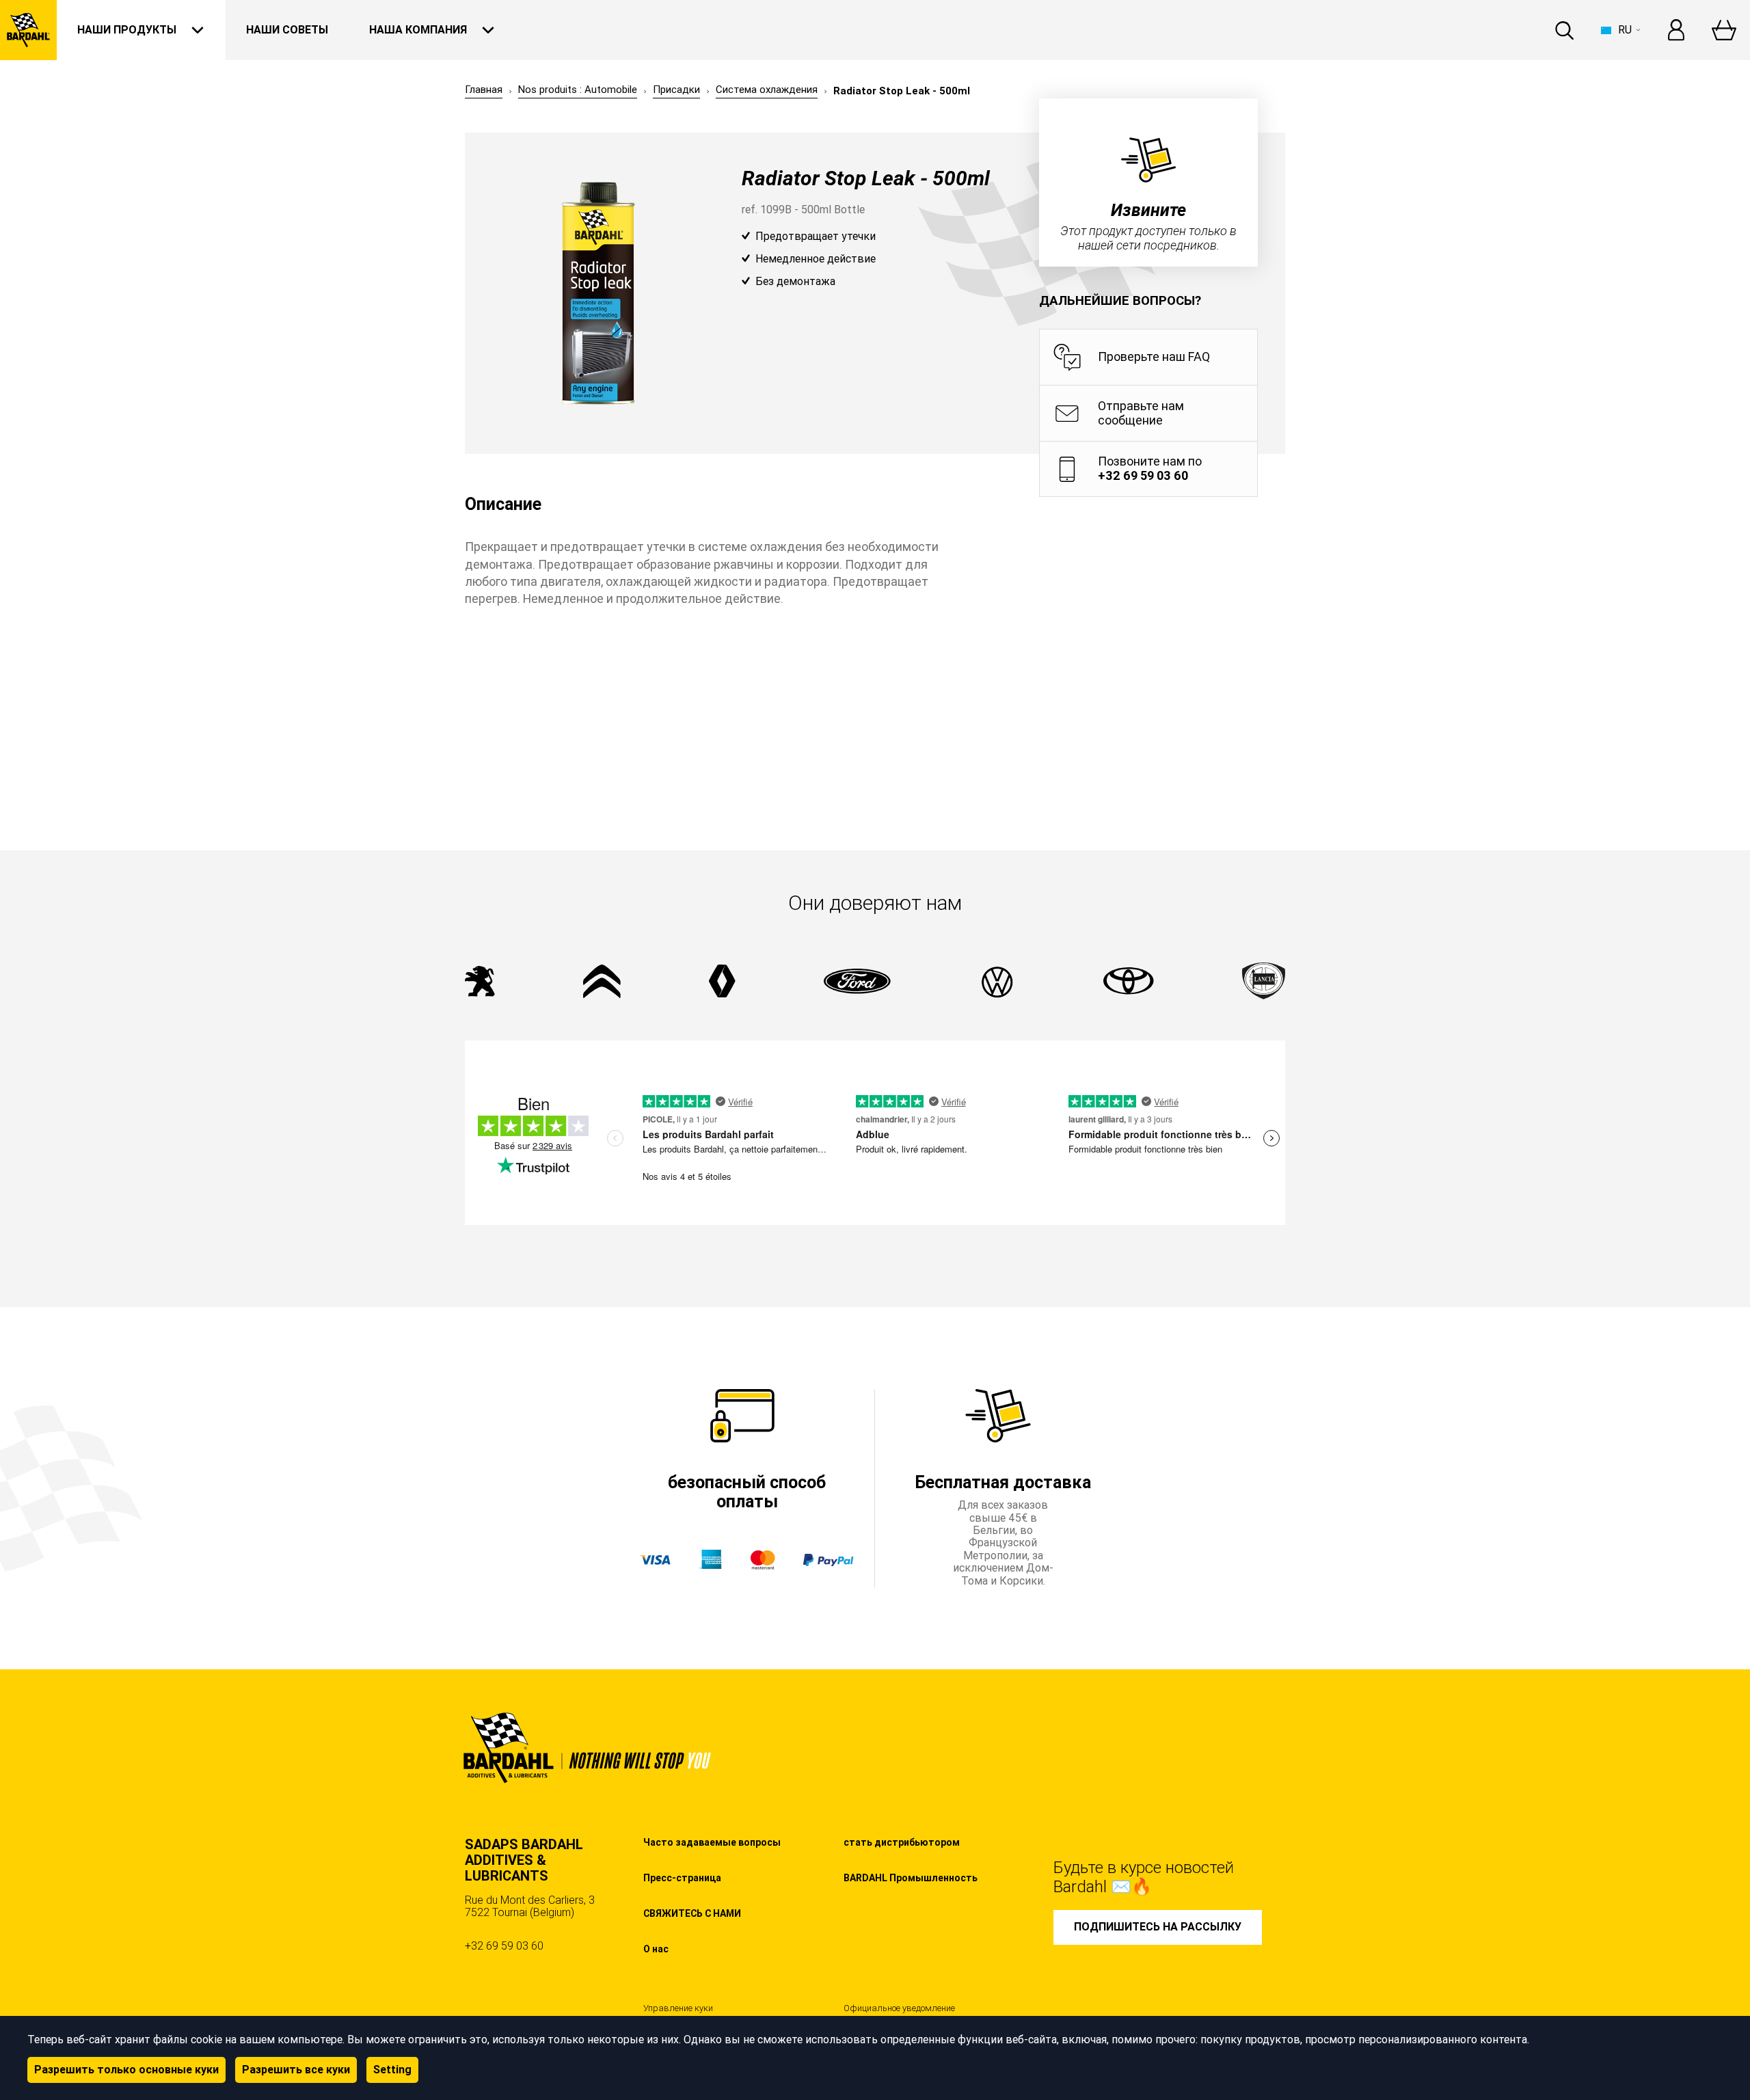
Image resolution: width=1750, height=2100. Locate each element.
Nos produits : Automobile (578, 90)
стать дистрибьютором (902, 1842)
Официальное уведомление (899, 2008)
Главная (484, 90)
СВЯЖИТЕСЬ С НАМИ (692, 1913)
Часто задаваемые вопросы (712, 1842)
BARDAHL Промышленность (911, 1878)
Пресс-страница (682, 1878)
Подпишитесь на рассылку (1158, 1927)
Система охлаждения (767, 90)
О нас (656, 1949)
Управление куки (678, 2008)
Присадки (676, 90)
